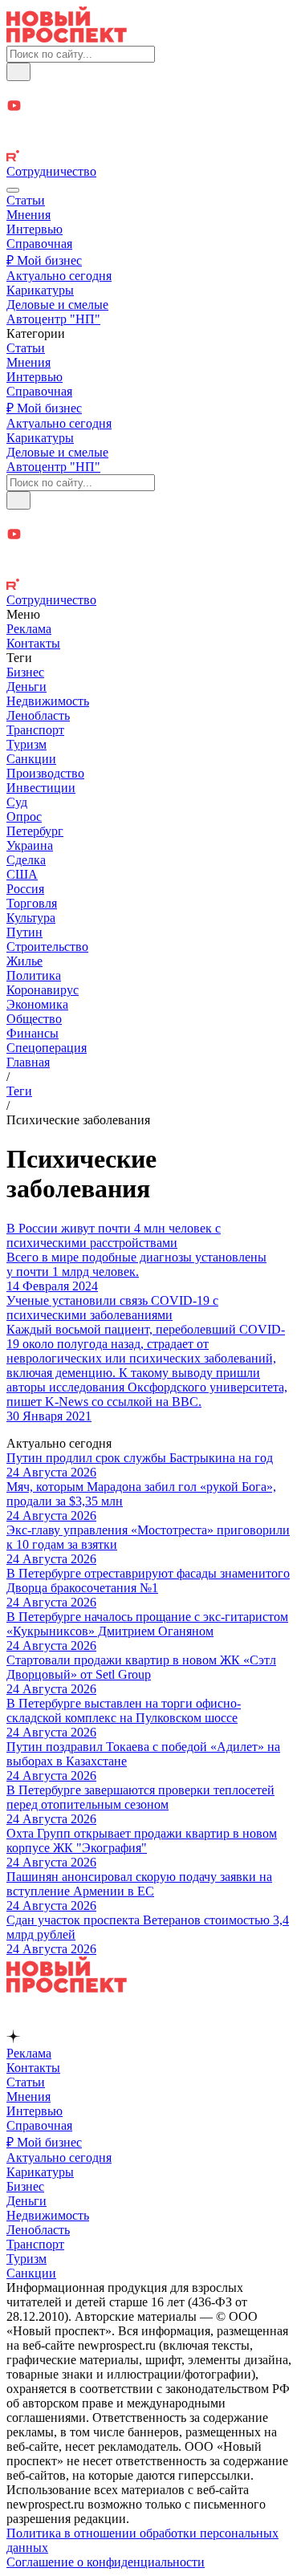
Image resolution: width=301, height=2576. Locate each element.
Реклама (29, 629)
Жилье (24, 961)
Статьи (26, 200)
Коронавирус (43, 990)
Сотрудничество (51, 171)
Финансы (33, 1033)
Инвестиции (41, 788)
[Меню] (13, 190)
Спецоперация (47, 1048)
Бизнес (25, 672)
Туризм (26, 744)
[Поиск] (18, 72)
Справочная (39, 244)
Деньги (26, 687)
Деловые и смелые (57, 305)
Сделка (26, 860)
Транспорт (35, 730)
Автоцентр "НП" (53, 319)
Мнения (28, 215)
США (22, 874)
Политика (34, 975)
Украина (30, 845)
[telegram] (150, 89)
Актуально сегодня (59, 276)
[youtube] (150, 107)
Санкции (31, 759)
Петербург (35, 831)
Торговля (32, 903)
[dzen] (150, 125)
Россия (25, 889)
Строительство (47, 947)
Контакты (33, 643)
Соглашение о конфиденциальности (106, 2562)
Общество (34, 1019)
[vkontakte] (150, 142)
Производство (45, 773)
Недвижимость (48, 701)
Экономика (37, 1004)
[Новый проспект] (67, 38)
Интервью (35, 229)
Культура (31, 918)
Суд (17, 802)
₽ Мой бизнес (44, 260)
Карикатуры (40, 290)
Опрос (24, 817)
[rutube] (150, 157)
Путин (24, 932)
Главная (28, 1062)
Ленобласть (38, 715)
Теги (19, 1091)
